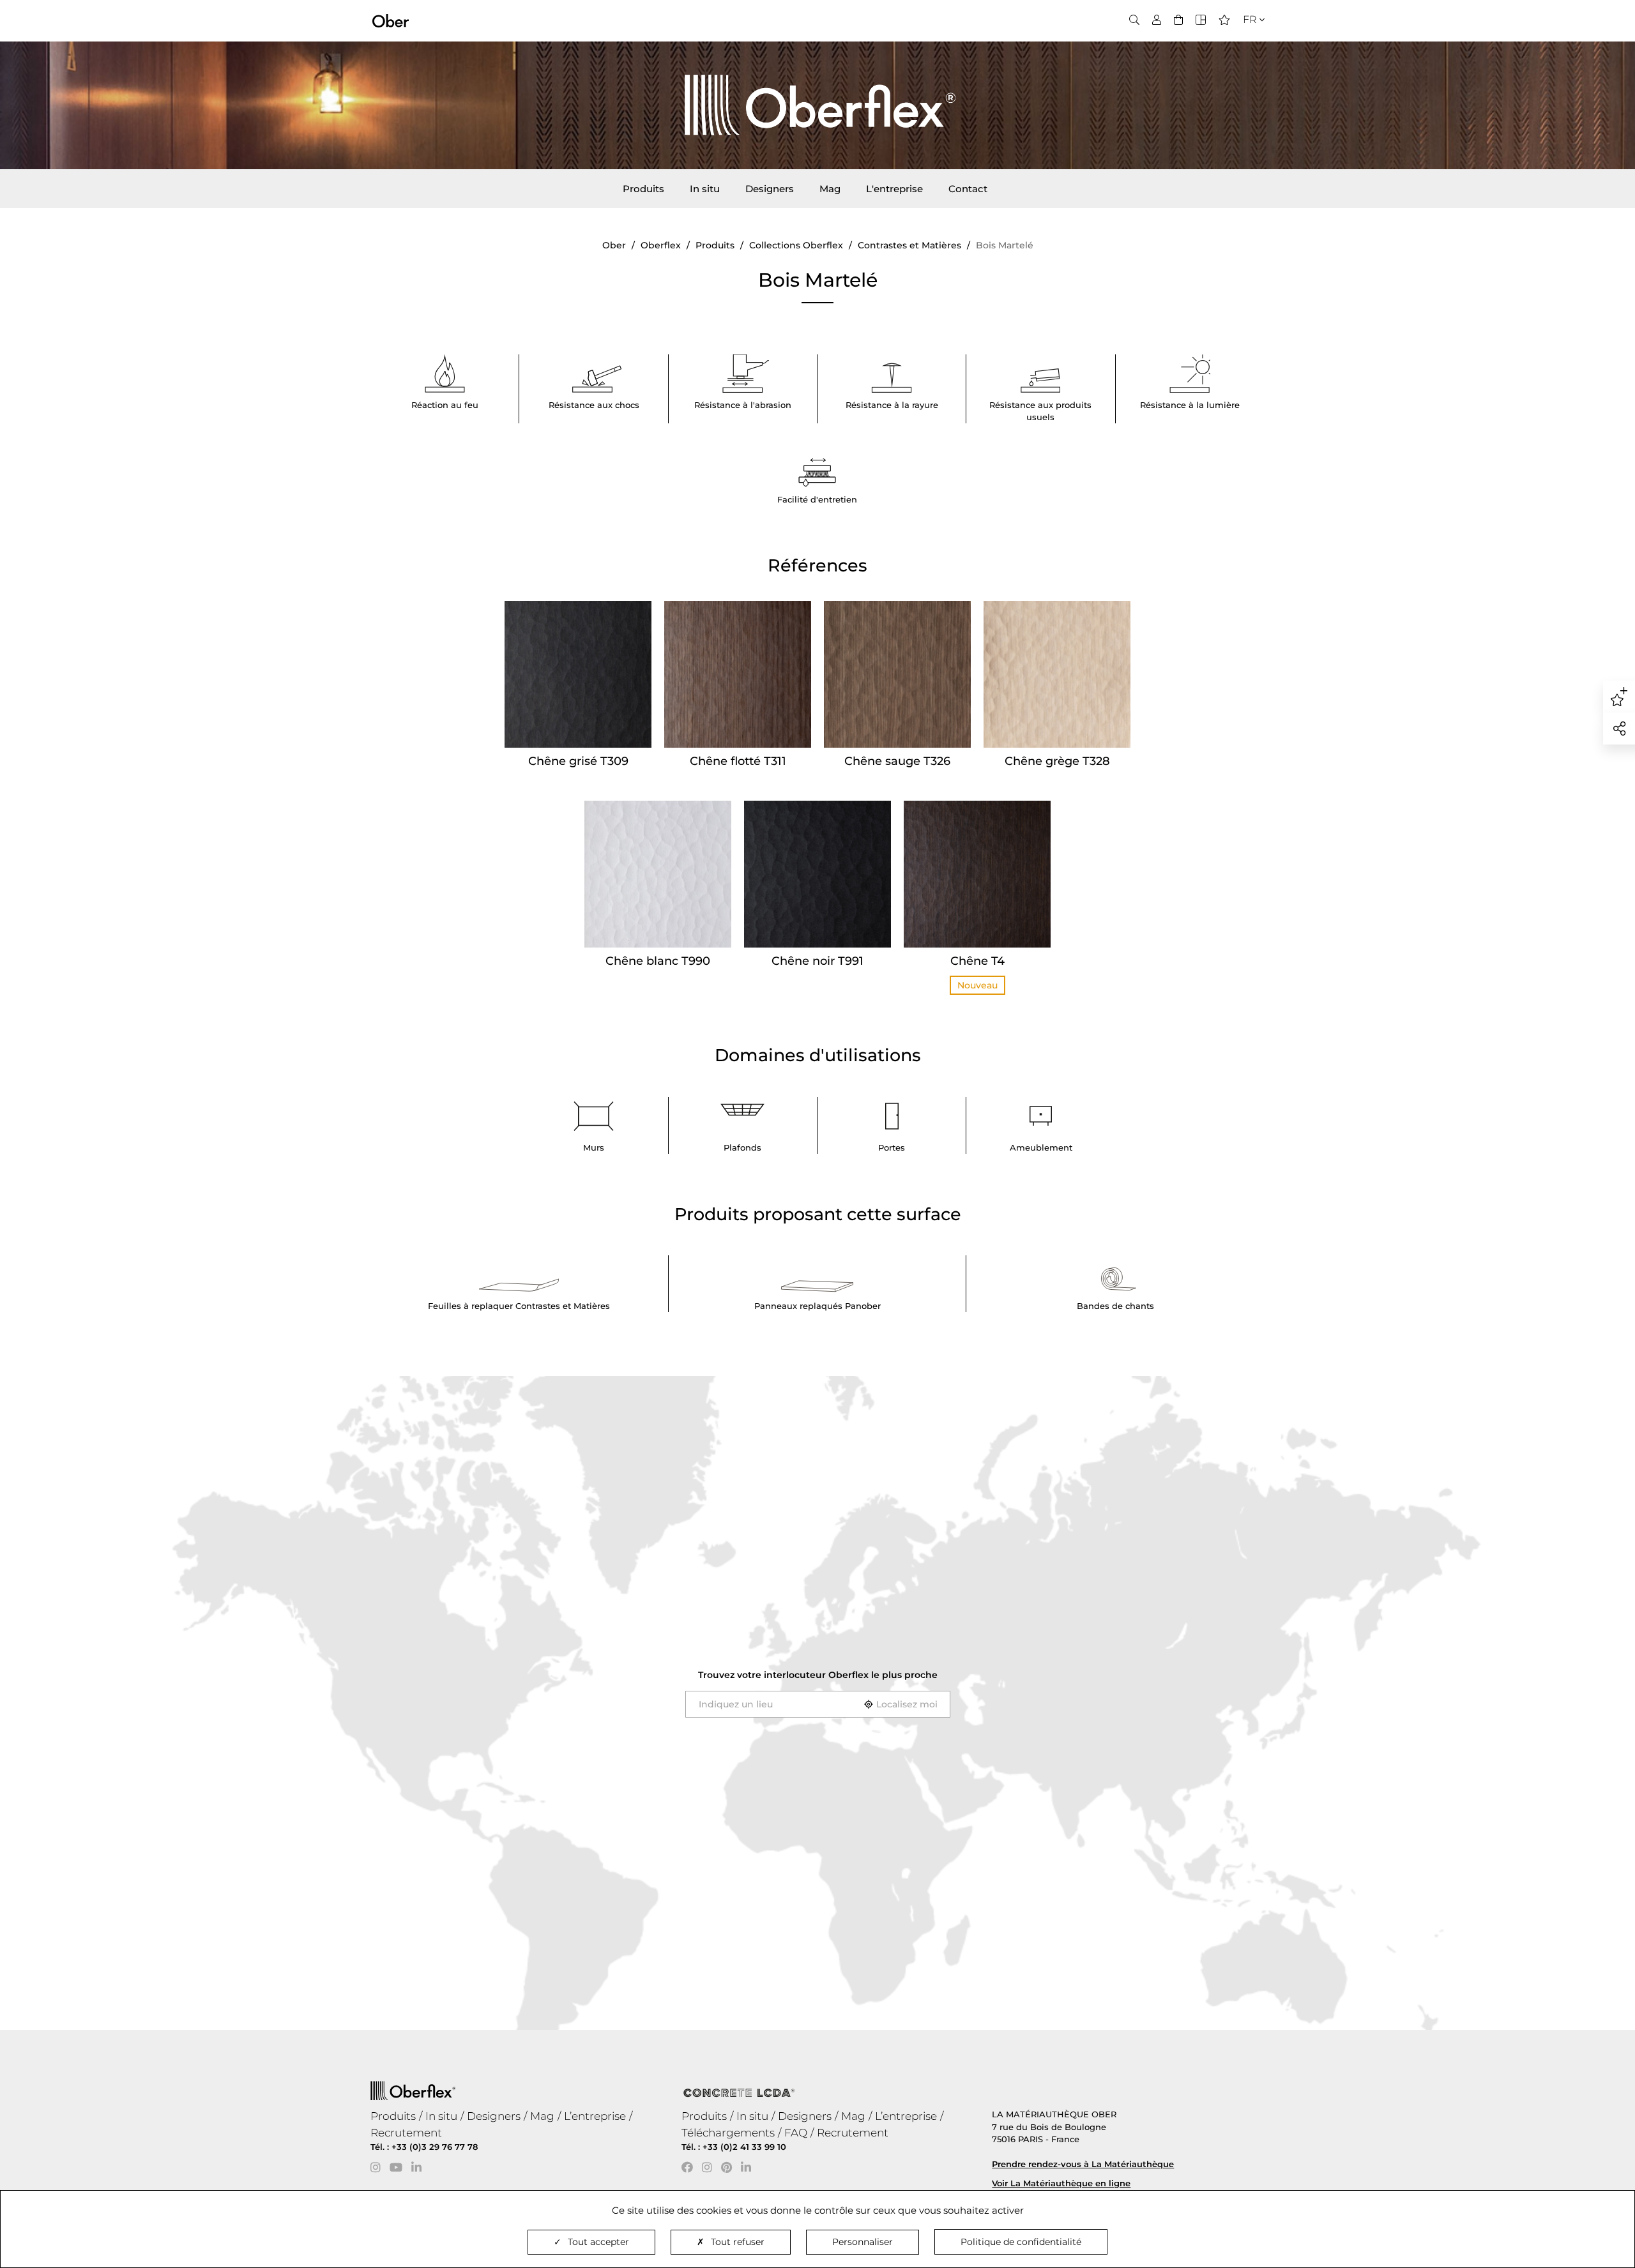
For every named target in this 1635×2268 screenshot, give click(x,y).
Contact (968, 189)
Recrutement (406, 2133)
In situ (705, 189)
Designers (770, 189)
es (1245, 58)
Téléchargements (728, 2133)
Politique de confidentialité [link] (1021, 2242)
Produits (643, 189)
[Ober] (391, 20)
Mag (830, 189)
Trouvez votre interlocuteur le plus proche (818, 1675)
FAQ (796, 2133)
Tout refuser (738, 2242)
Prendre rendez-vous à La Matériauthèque (1083, 2164)
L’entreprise (595, 2116)
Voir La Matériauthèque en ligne (1061, 2183)
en (1246, 42)
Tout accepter (598, 2242)
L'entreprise (894, 189)
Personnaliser (863, 2242)
